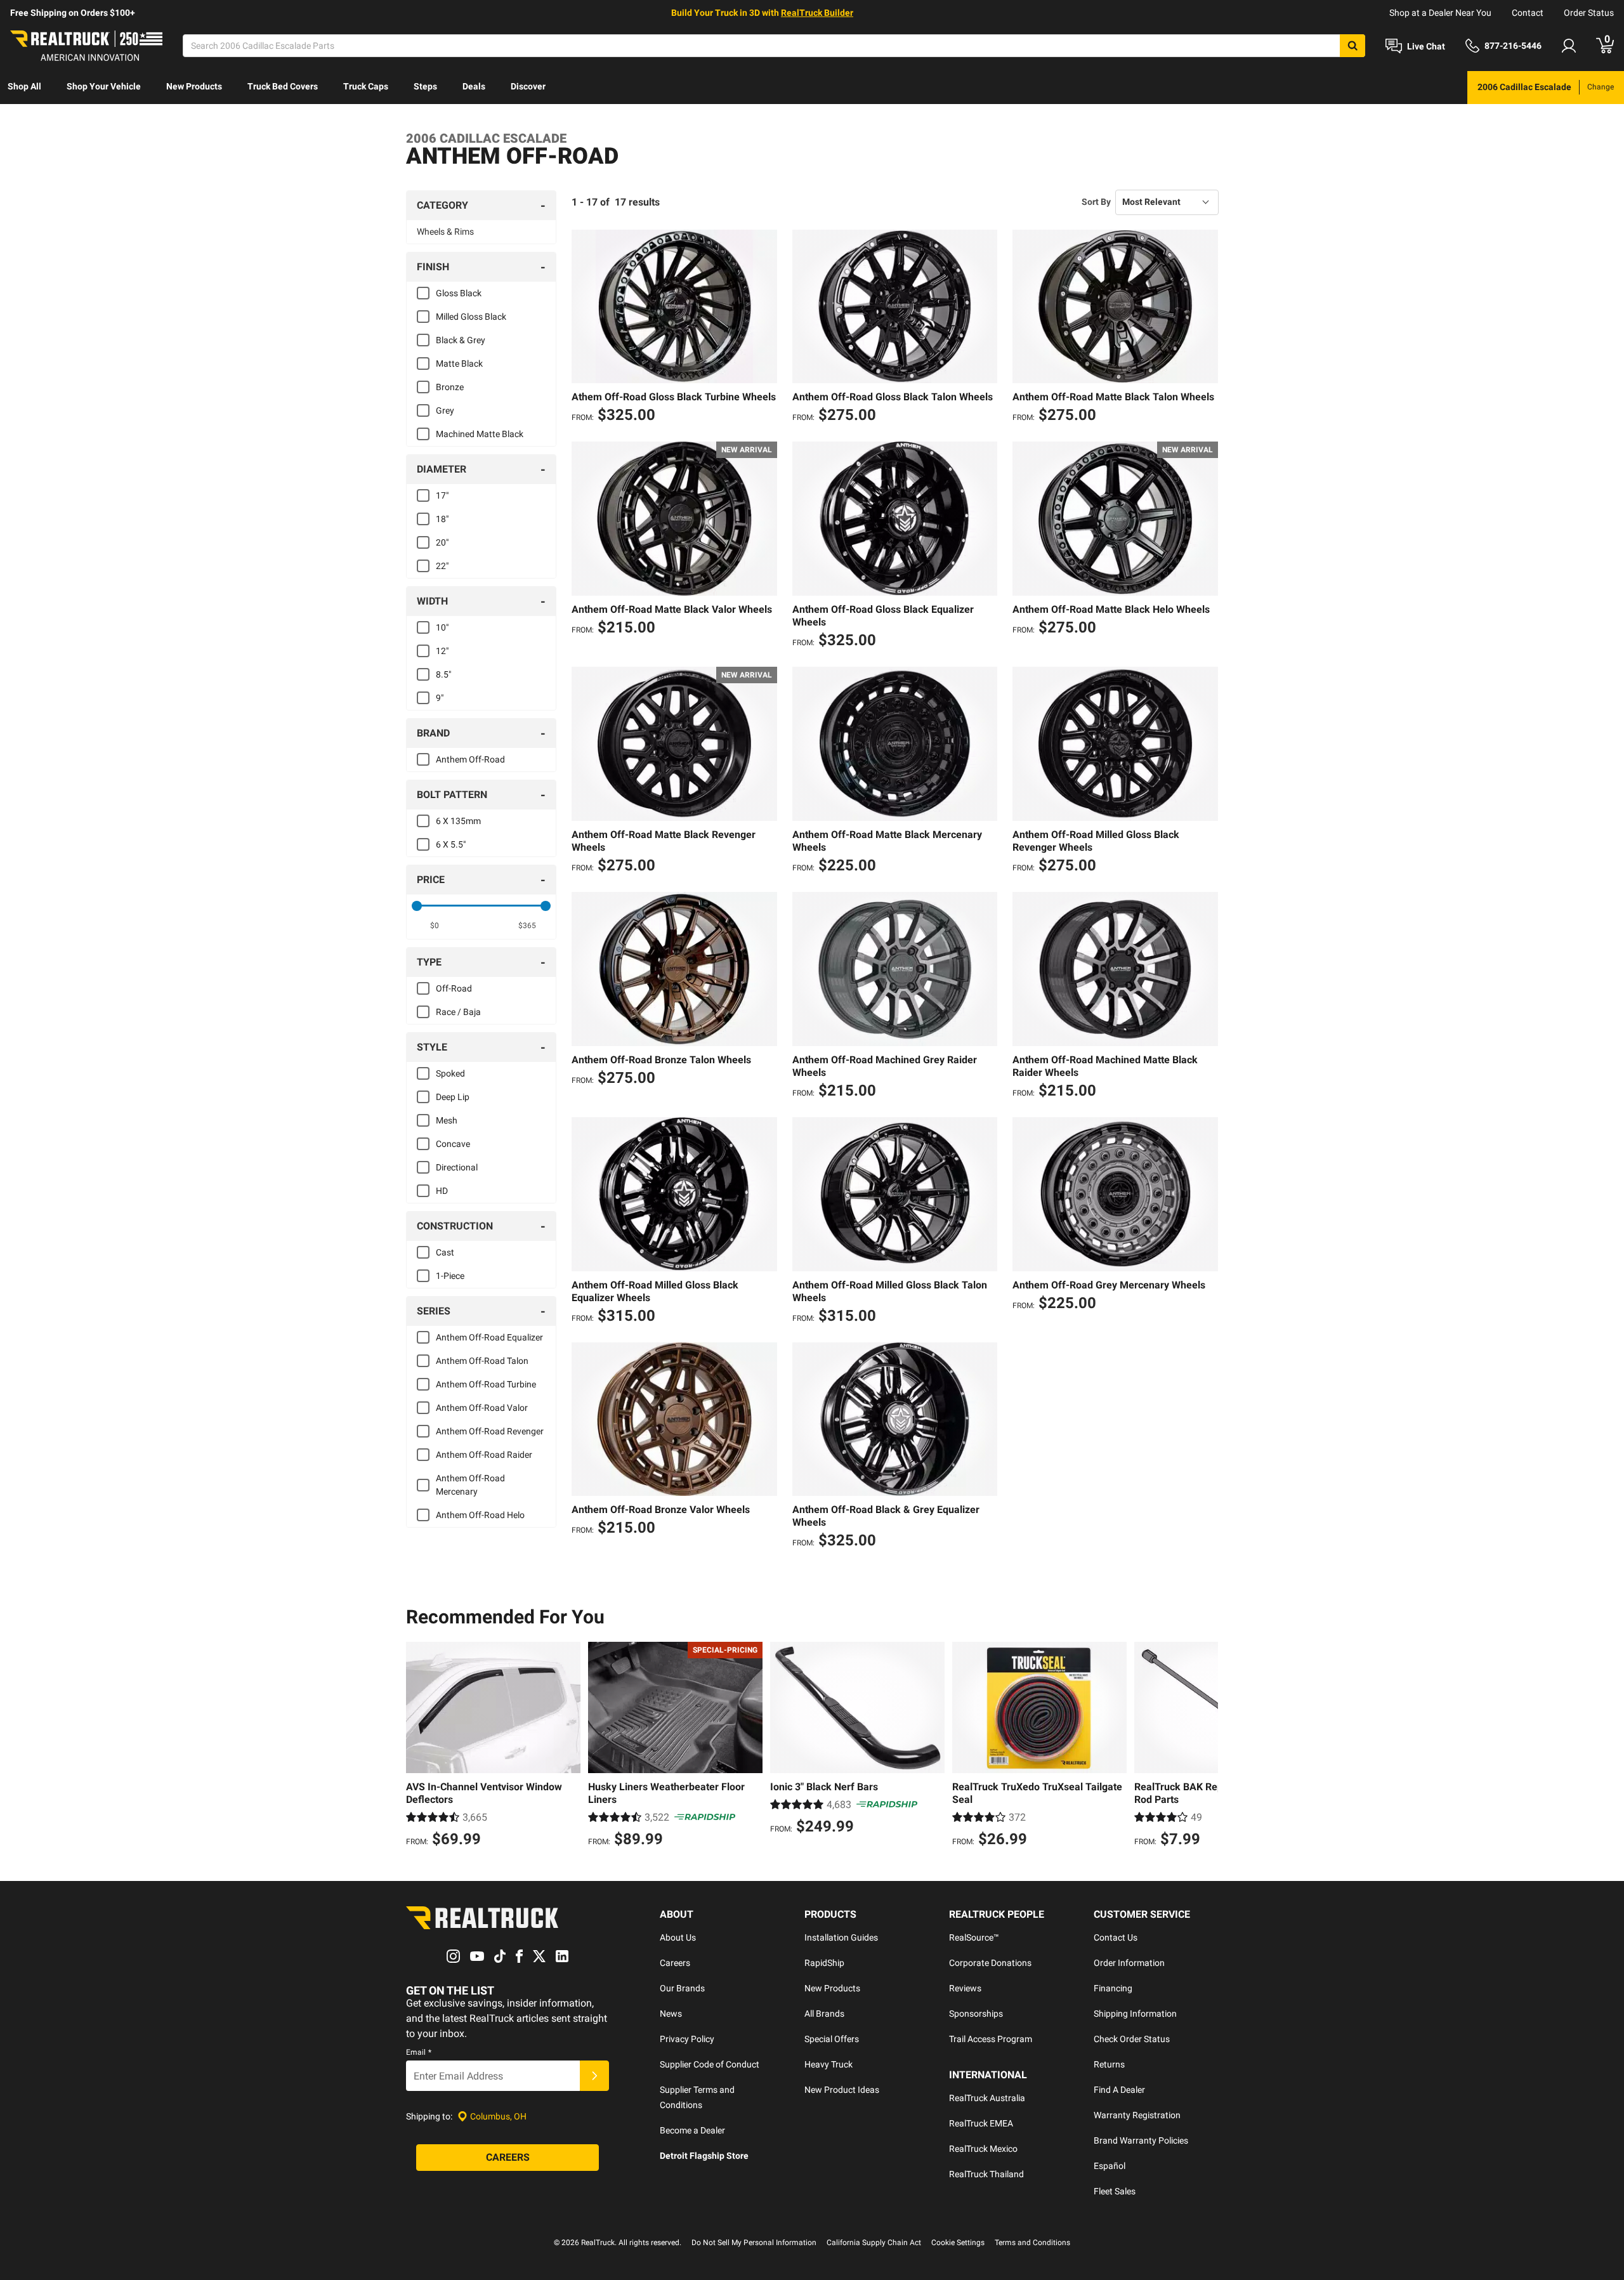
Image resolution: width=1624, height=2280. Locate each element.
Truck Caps (366, 86)
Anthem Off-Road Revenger (490, 1431)
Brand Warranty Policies (1141, 2140)
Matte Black (459, 364)
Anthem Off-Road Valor (482, 1408)
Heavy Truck (828, 2064)
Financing (1113, 1988)
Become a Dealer (692, 2130)
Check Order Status (1132, 2039)
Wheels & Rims (445, 232)
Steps (425, 86)
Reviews (965, 1988)
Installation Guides (841, 1937)
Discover (528, 86)
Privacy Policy (687, 2039)
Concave (453, 1144)
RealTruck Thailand (986, 2174)
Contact (1528, 13)
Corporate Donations (990, 1963)
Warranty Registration (1137, 2115)
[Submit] (594, 2076)
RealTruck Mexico (983, 2149)
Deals (474, 86)
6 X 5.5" (451, 844)
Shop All (24, 86)
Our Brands (682, 1988)
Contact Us (1116, 1937)
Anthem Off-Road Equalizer (489, 1337)
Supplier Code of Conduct (710, 2064)
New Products (194, 86)
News (671, 2014)
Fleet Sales (1115, 2191)
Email (419, 2052)
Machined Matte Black (480, 434)
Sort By (1096, 202)
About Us (678, 1937)
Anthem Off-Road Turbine (486, 1384)
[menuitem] (24, 88)
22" (442, 566)
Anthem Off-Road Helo (480, 1515)
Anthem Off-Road (470, 759)
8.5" (443, 674)
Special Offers (832, 2039)
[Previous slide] (419, 1746)
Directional (457, 1167)
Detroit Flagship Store (704, 2156)
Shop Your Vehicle (104, 86)
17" (442, 495)
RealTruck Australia (987, 2098)
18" (442, 519)
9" (440, 698)
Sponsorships (976, 2014)
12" (442, 651)
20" (442, 542)
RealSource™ (974, 1937)
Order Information (1129, 1963)
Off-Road (454, 988)
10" (442, 627)
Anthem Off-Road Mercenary (470, 1485)
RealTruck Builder (817, 13)
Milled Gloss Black (471, 317)
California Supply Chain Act (874, 2243)
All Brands (824, 2014)
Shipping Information (1135, 2014)
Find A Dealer (1119, 2090)
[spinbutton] (435, 926)
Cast (445, 1252)
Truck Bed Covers (283, 86)
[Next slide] (1205, 1746)
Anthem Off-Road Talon (482, 1361)
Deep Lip (453, 1097)
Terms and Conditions (1032, 2243)
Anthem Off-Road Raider (484, 1455)
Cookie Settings (958, 2243)
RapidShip (824, 1963)
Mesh (447, 1120)
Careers (675, 1963)
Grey (445, 410)
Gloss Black (459, 293)
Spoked (450, 1073)
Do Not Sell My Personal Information (754, 2243)
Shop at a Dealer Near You (1440, 13)
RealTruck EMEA (981, 2123)
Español (1110, 2166)
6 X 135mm (458, 821)
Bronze (450, 387)
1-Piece (450, 1276)
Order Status (1589, 13)
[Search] (1352, 46)
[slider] (417, 906)
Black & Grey (461, 340)
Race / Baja (458, 1012)
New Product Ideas (842, 2090)
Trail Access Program (991, 2039)
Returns (1109, 2064)
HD (442, 1191)
